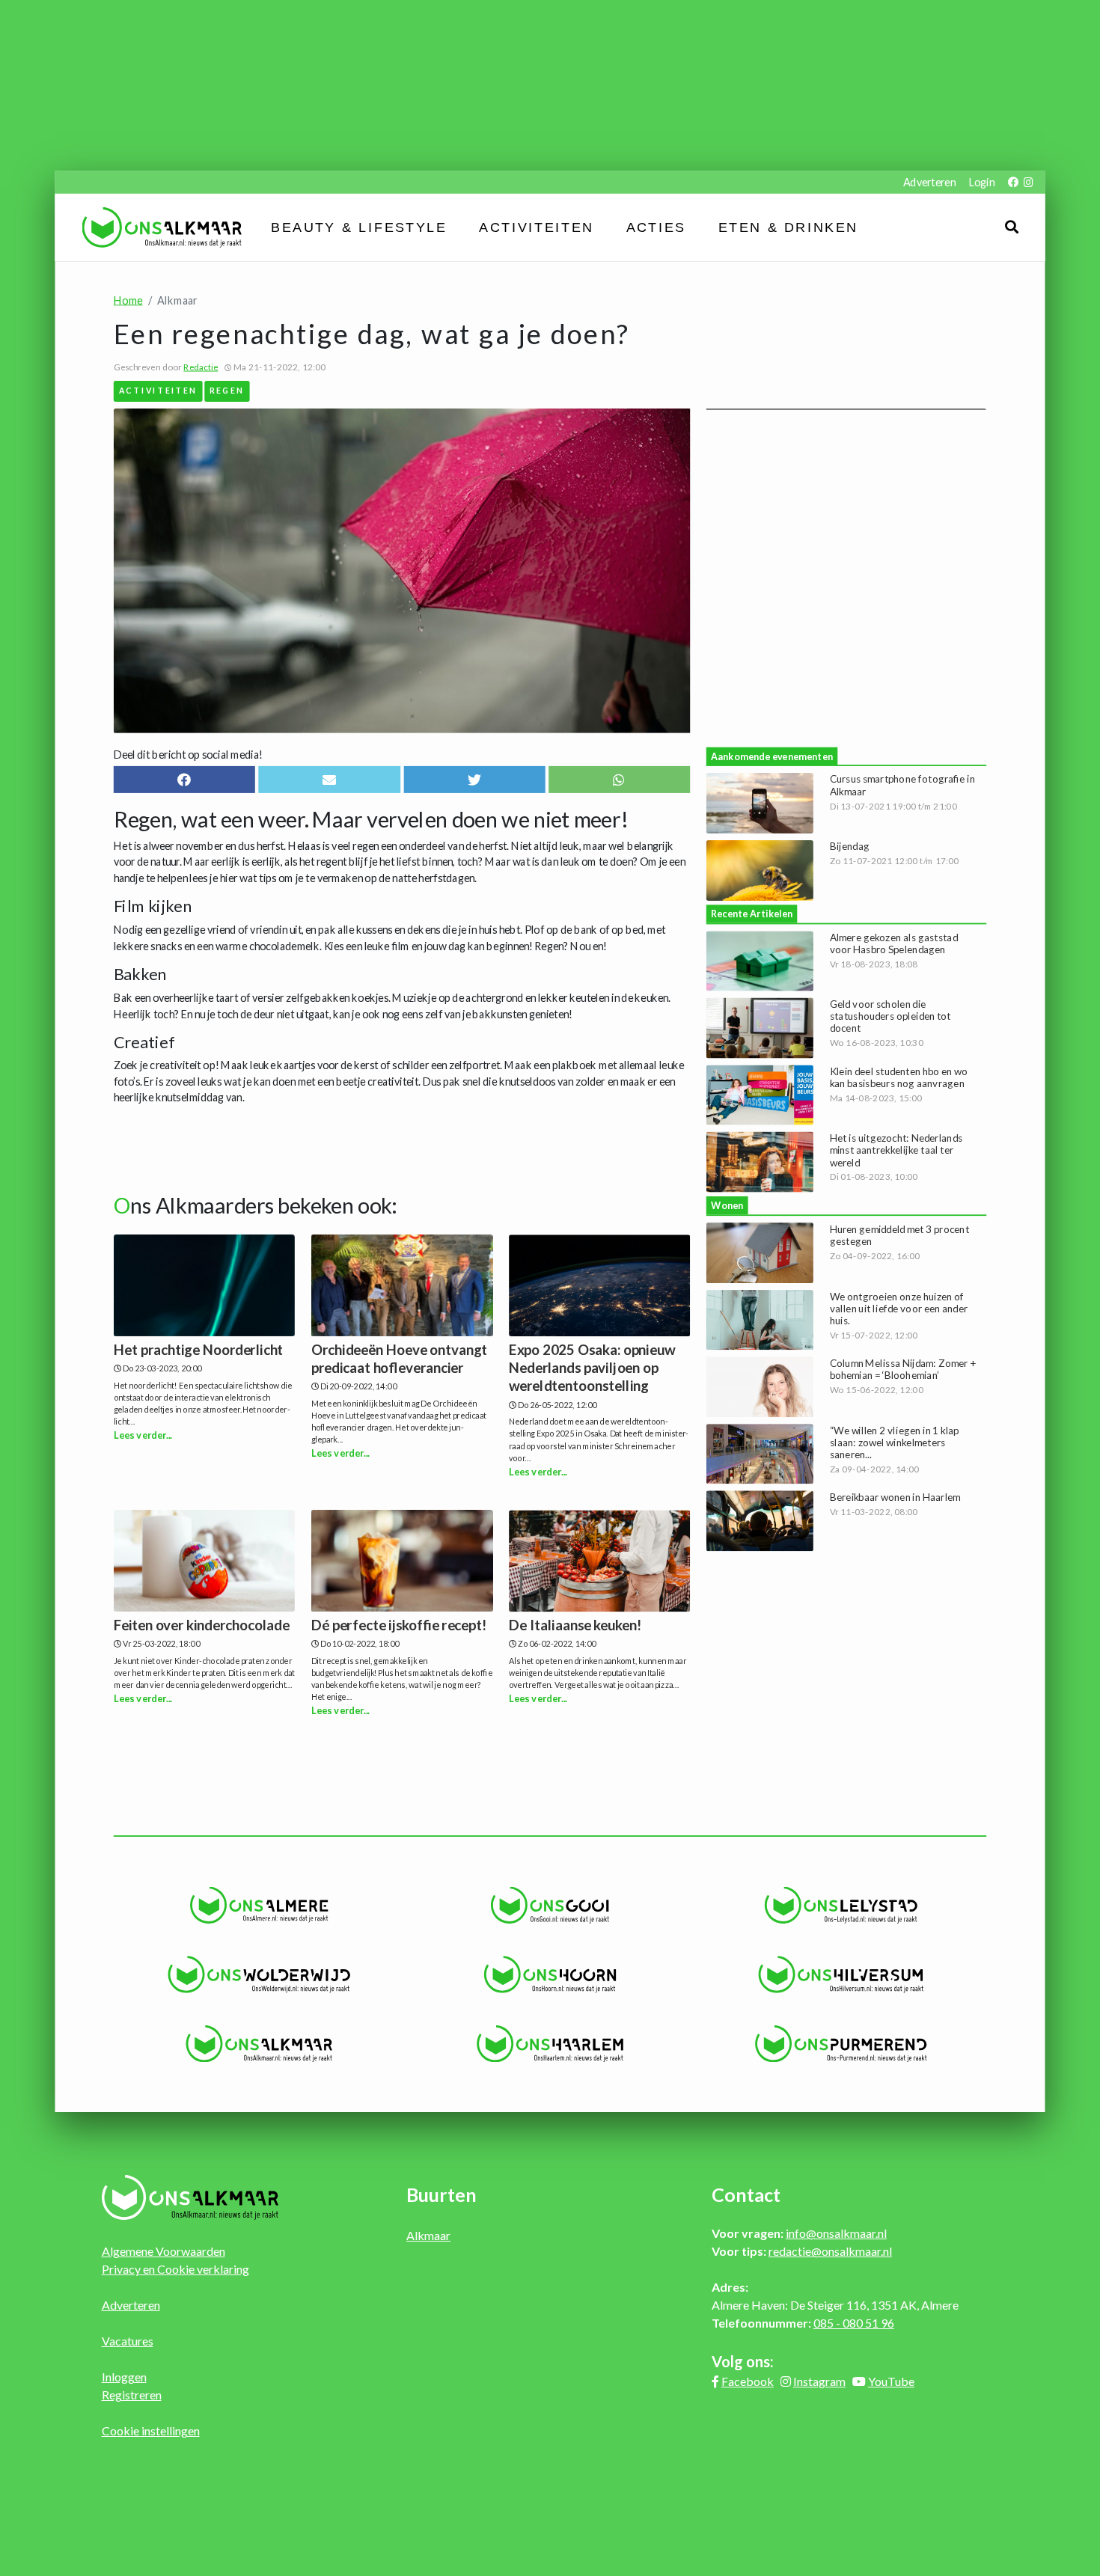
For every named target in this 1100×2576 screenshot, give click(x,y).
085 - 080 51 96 (854, 2323)
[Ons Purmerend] (841, 2044)
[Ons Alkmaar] (259, 2044)
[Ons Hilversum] (841, 1974)
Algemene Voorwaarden (164, 2251)
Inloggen (124, 2377)
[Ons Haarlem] (550, 2044)
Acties (656, 227)
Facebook (748, 2381)
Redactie (201, 367)
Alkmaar (428, 2235)
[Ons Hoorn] (550, 1974)
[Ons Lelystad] (841, 1906)
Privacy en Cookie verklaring (175, 2269)
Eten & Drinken (788, 227)
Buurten (441, 2194)
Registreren (132, 2395)
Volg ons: (743, 2361)
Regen (227, 390)
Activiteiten (536, 227)
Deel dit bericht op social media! (188, 754)
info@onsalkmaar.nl (836, 2233)
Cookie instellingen (151, 2430)
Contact (746, 2194)
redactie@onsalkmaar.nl (830, 2251)
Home (128, 300)
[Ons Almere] (259, 1906)
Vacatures (128, 2341)
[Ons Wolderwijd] (259, 1974)
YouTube (891, 2381)
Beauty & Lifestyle (359, 227)
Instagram (819, 2381)
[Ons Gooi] (550, 1906)
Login (982, 182)
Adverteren (929, 182)
